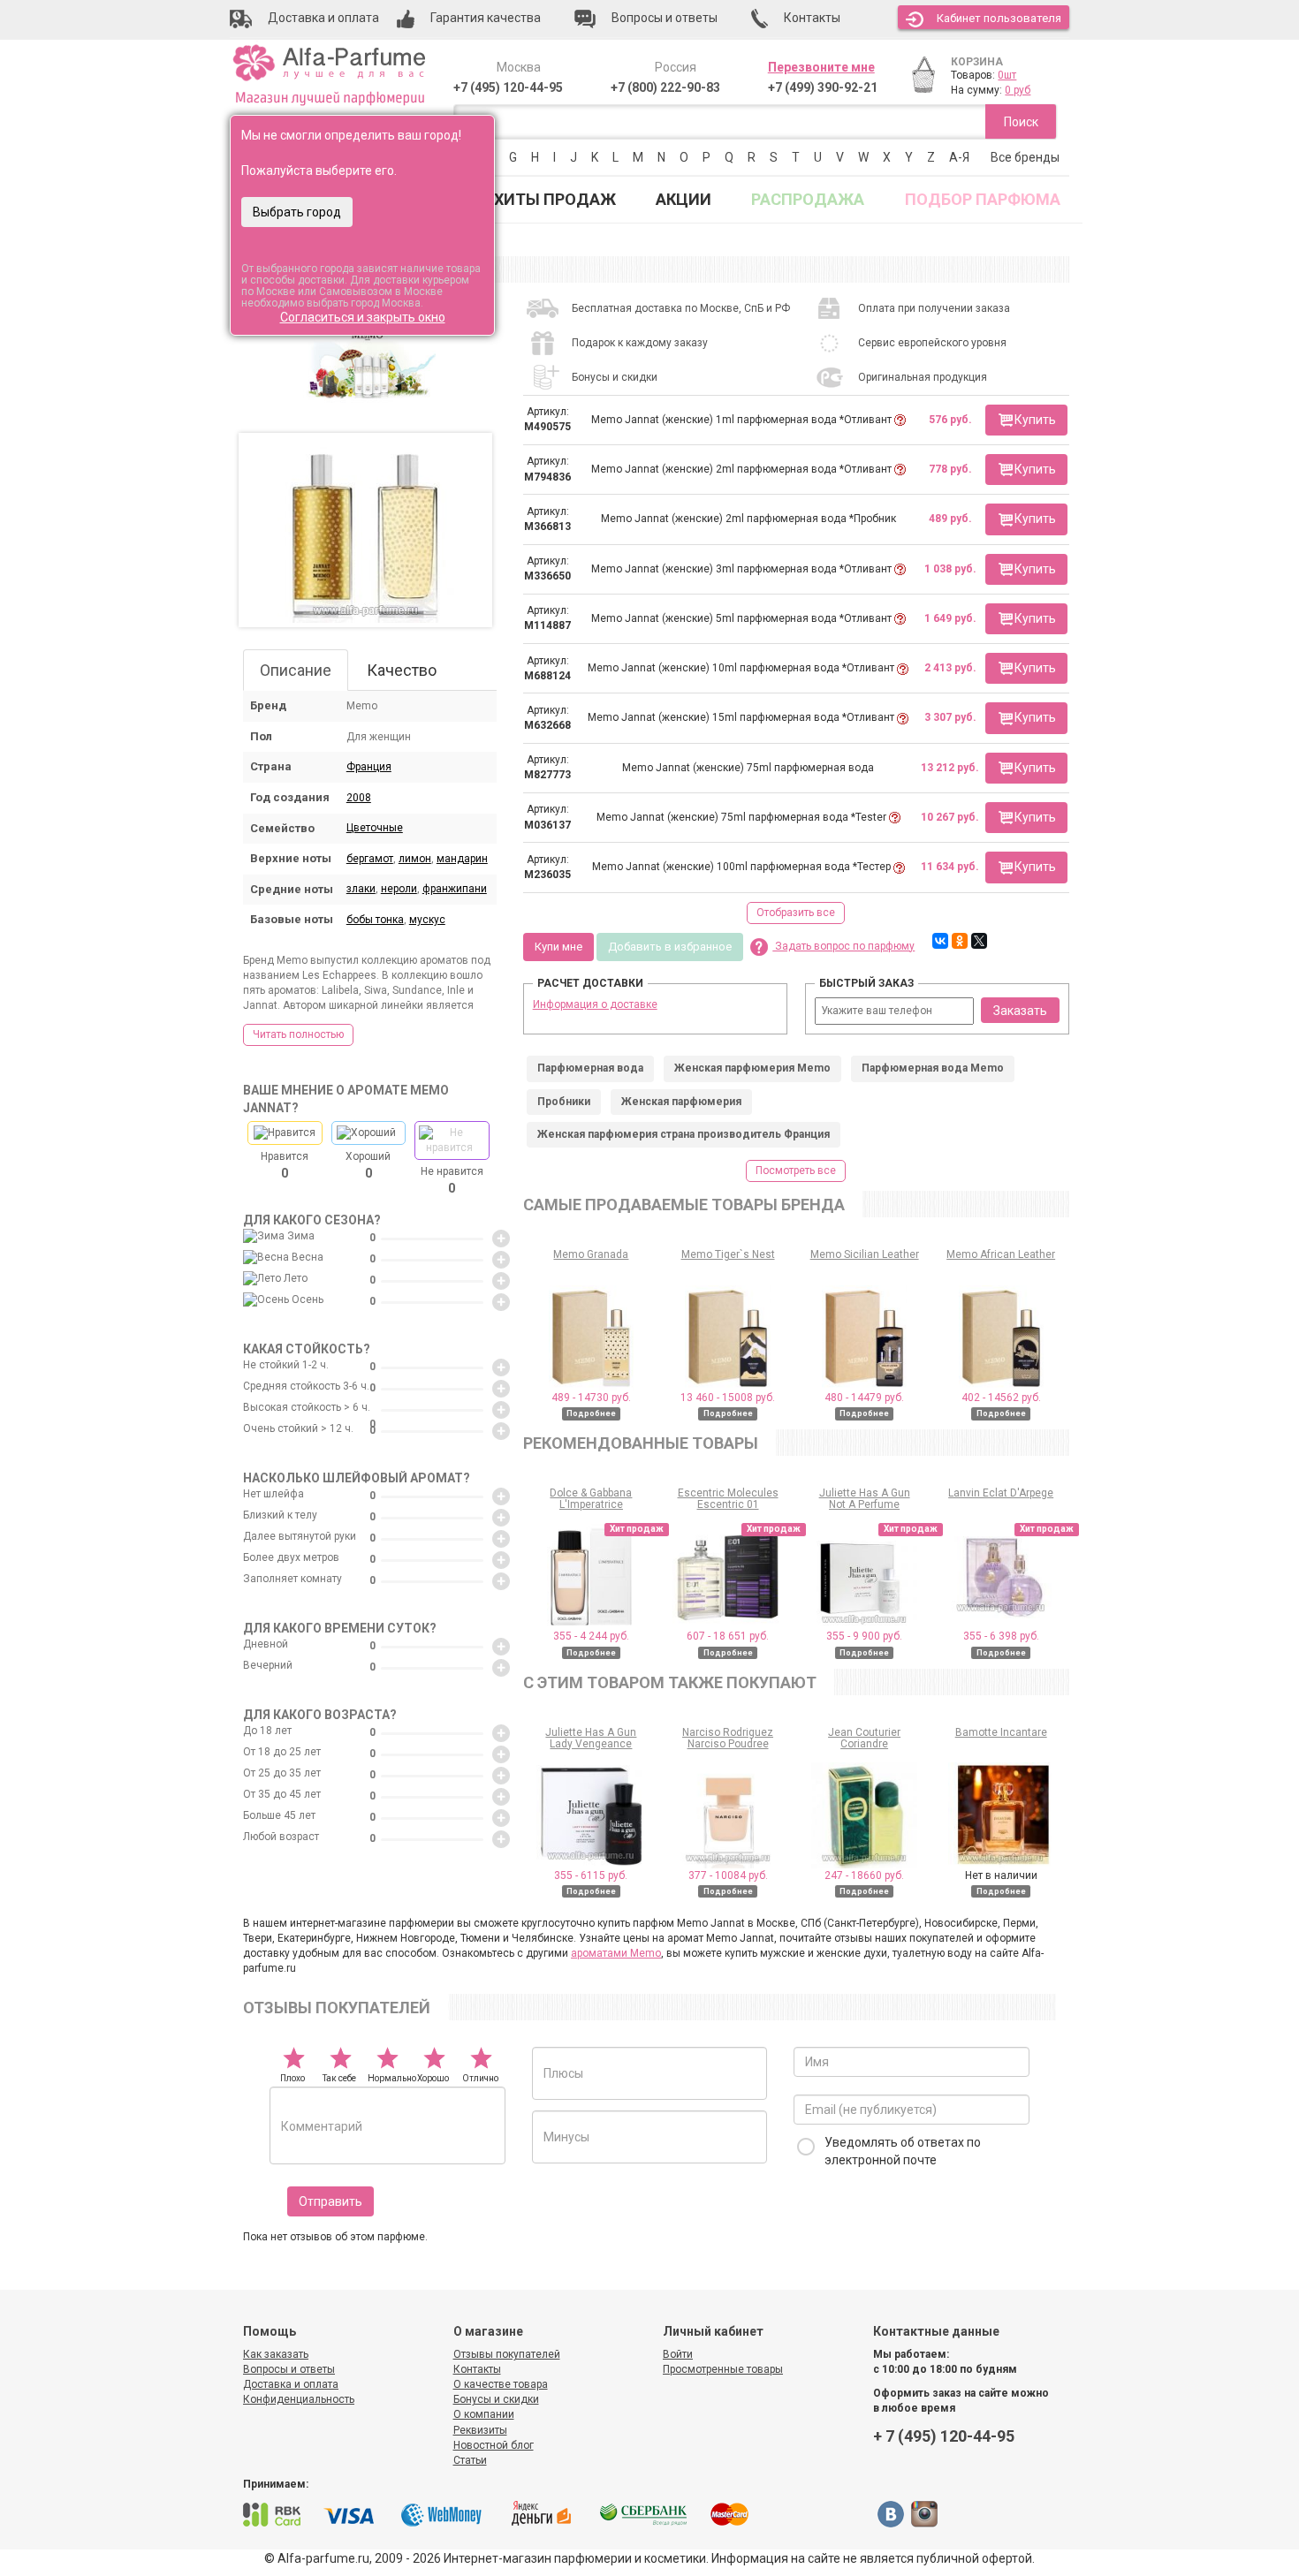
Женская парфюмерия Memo (752, 1068)
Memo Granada (591, 1254)
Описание (296, 670)
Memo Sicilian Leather (865, 1254)
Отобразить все (796, 913)
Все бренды (1025, 157)
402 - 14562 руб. (1001, 1398)
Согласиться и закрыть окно (363, 317)
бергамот (370, 859)
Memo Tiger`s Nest (728, 1254)
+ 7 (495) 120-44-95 (944, 2436)
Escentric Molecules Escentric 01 (728, 1499)
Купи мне (558, 947)
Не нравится (452, 1180)
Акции (684, 199)
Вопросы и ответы (289, 2369)
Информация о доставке (595, 1004)
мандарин (462, 859)
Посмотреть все (796, 1171)
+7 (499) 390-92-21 (823, 87)
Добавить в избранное (670, 947)
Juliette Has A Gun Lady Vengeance (591, 1738)
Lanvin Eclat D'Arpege (1001, 1493)
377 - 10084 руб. (728, 1875)
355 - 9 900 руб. (864, 1636)
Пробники (564, 1102)
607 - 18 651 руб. (728, 1636)
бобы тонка (375, 920)
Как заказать (276, 2354)
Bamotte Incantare (1001, 1732)
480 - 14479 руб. (864, 1398)
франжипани (455, 889)
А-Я (959, 157)
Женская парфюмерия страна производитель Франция (684, 1134)
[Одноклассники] (960, 941)
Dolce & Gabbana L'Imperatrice (591, 1499)
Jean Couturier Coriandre (864, 1738)
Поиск (1021, 122)
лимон (415, 859)
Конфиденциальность (299, 2399)
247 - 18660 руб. (864, 1875)
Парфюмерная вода (590, 1068)
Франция (369, 767)
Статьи (470, 2460)
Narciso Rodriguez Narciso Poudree (728, 1738)
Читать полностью (298, 1034)
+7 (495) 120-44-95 (508, 87)
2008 (359, 798)
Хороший (368, 1165)
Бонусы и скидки (496, 2399)
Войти (678, 2354)
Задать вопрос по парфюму (843, 946)
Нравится (285, 1165)
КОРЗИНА (977, 62)
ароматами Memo (616, 1953)
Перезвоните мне (821, 67)
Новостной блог (494, 2445)
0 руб (1018, 90)
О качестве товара (501, 2384)
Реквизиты (480, 2430)
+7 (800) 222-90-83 (665, 87)
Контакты (477, 2369)
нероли (399, 889)
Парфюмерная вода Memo (933, 1068)
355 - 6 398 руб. (1001, 1636)
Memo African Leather (1001, 1254)
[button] (1026, 420)
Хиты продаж (555, 199)
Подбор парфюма (983, 199)
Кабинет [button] (999, 18)
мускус (427, 920)
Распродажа (808, 199)
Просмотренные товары (723, 2369)
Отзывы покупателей (507, 2354)
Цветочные (375, 828)
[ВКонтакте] (940, 941)
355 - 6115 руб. (591, 1875)
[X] (979, 941)
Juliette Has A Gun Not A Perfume (865, 1499)
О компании (484, 2414)
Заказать (1020, 1011)
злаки (361, 889)
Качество (402, 670)
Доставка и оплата (291, 2384)
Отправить (330, 2201)
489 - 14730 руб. (591, 1398)
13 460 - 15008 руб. (728, 1398)
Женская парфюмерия (681, 1102)
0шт (1007, 75)
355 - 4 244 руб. (591, 1636)
